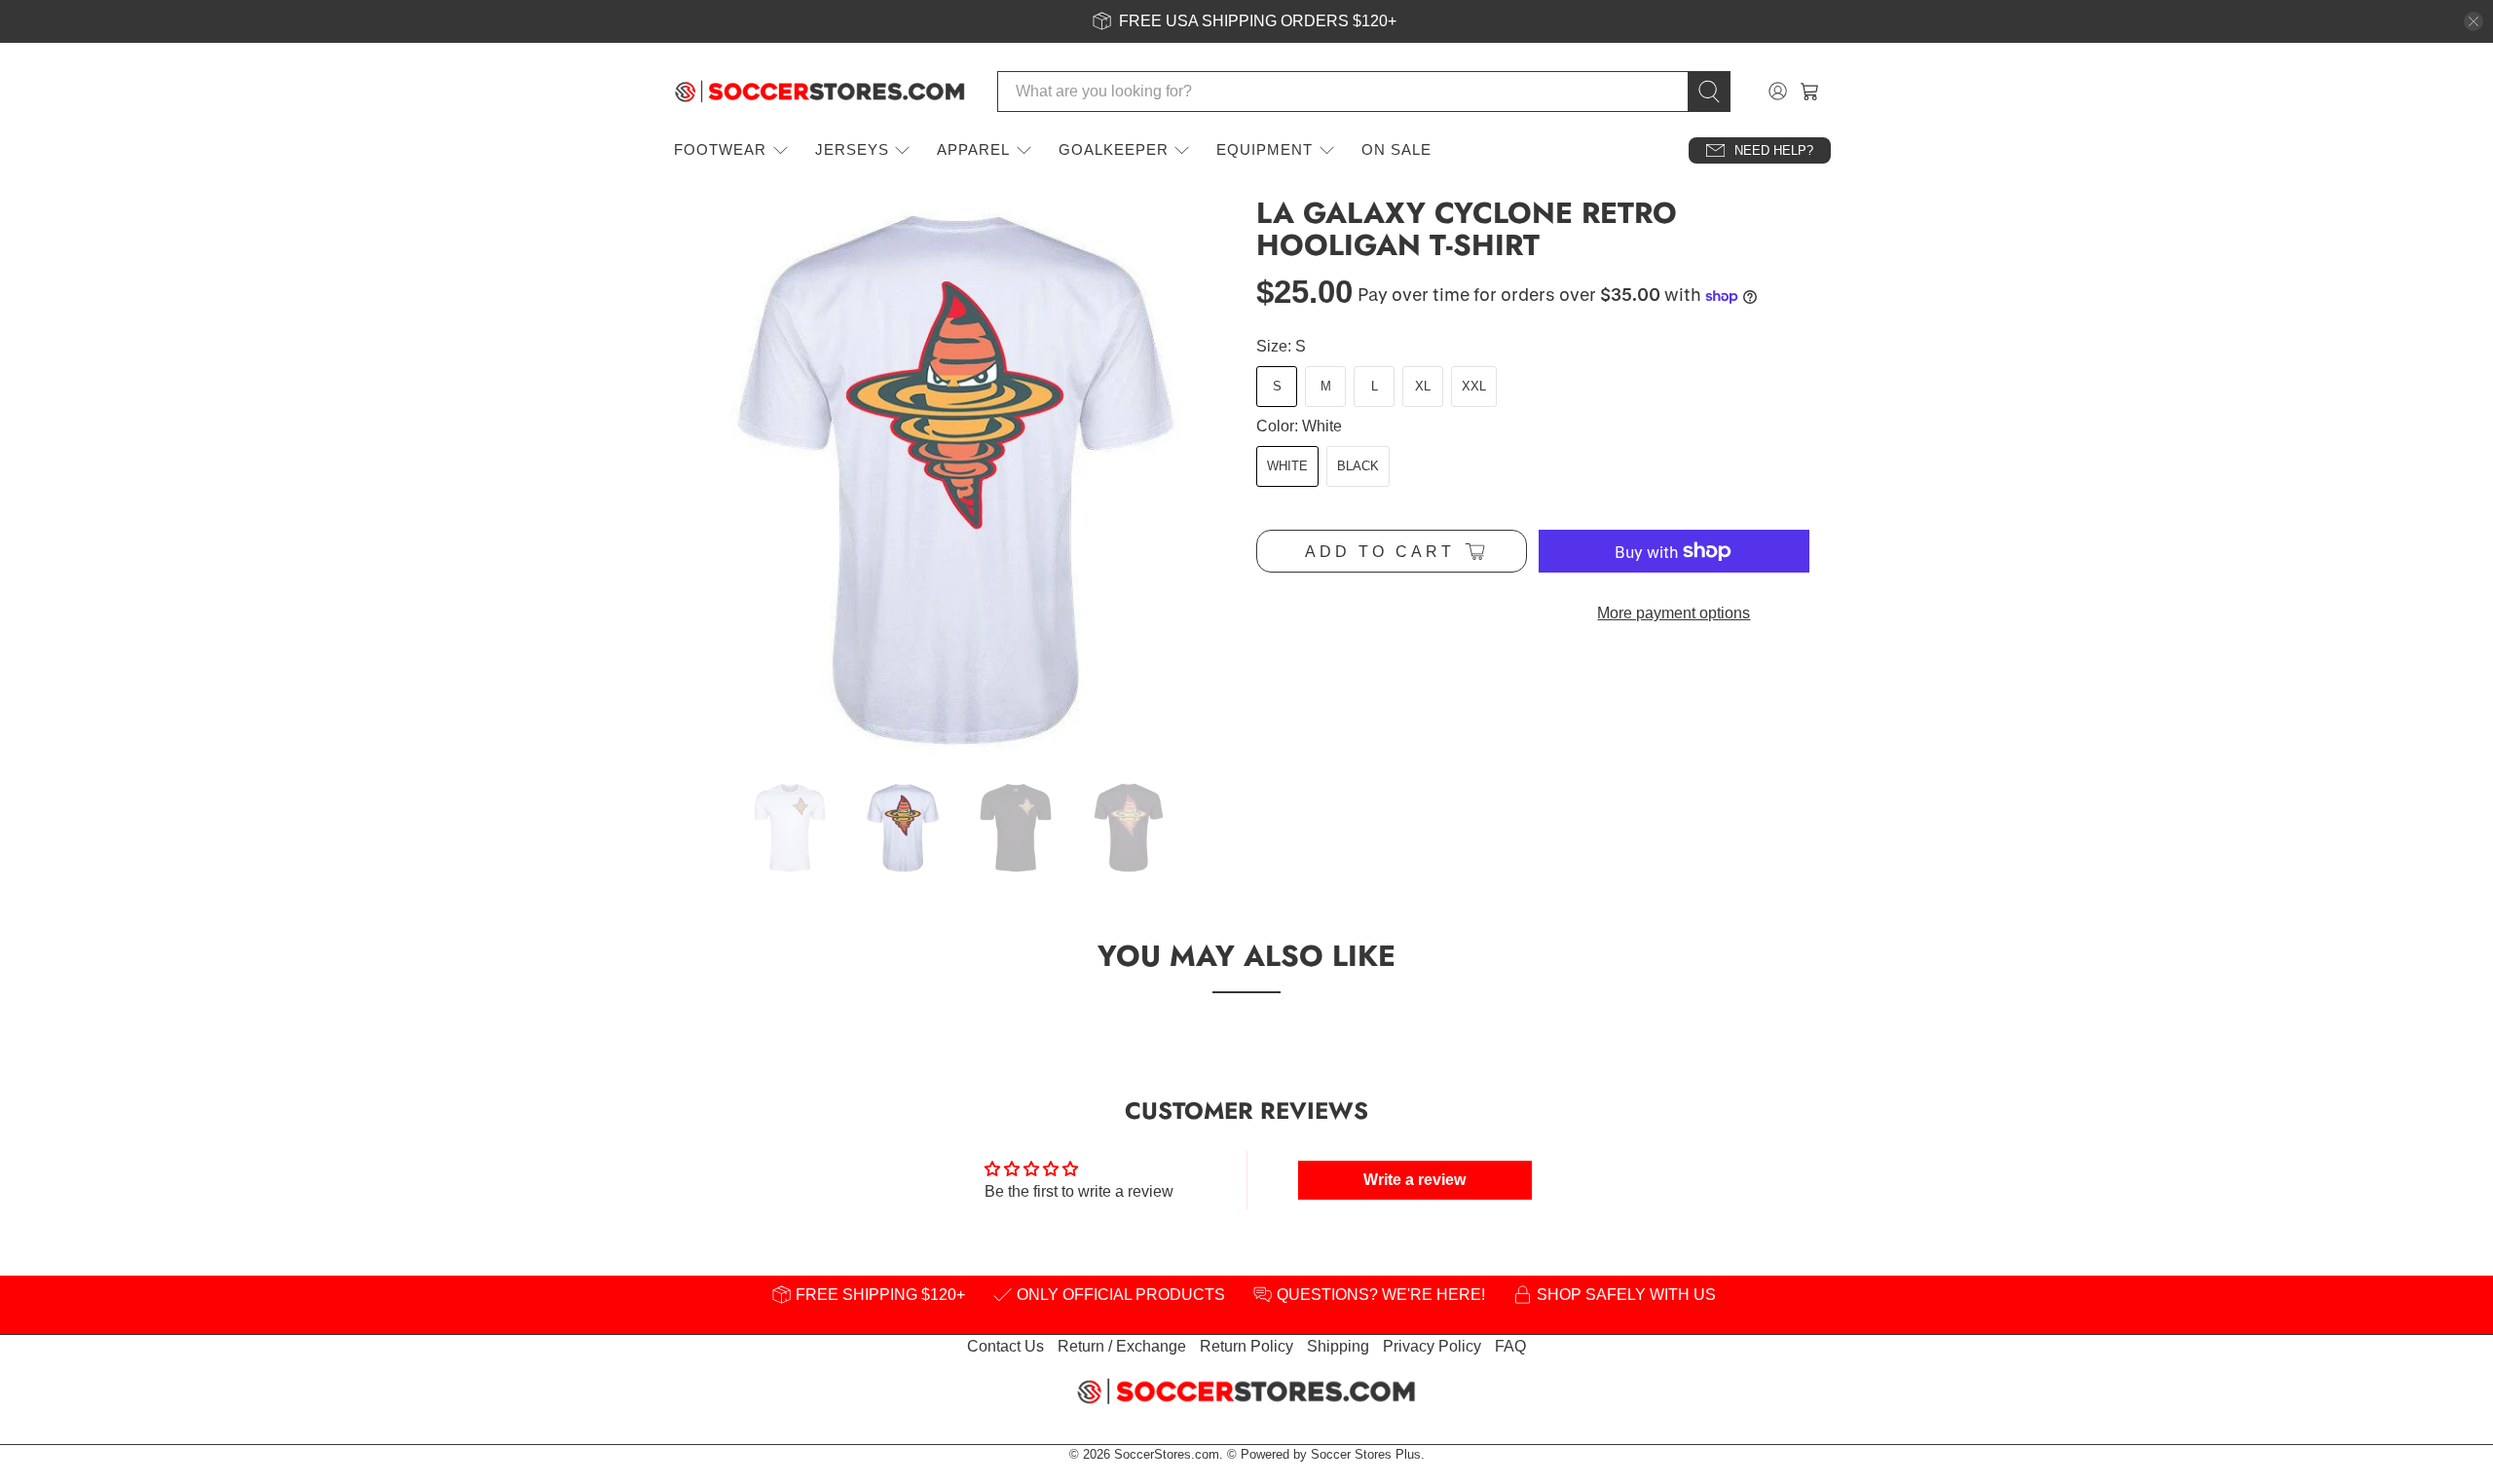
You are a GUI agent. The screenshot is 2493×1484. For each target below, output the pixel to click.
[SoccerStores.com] (820, 92)
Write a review (1414, 1180)
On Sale (1396, 149)
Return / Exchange (1122, 1346)
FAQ (1510, 1346)
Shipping (1338, 1346)
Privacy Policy (1432, 1346)
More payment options (1674, 613)
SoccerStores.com (1167, 1454)
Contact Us (1005, 1346)
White (1287, 466)
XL (1423, 386)
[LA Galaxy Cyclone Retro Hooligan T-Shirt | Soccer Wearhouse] (954, 479)
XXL (1474, 386)
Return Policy (1246, 1346)
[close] (2474, 21)
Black (1358, 466)
